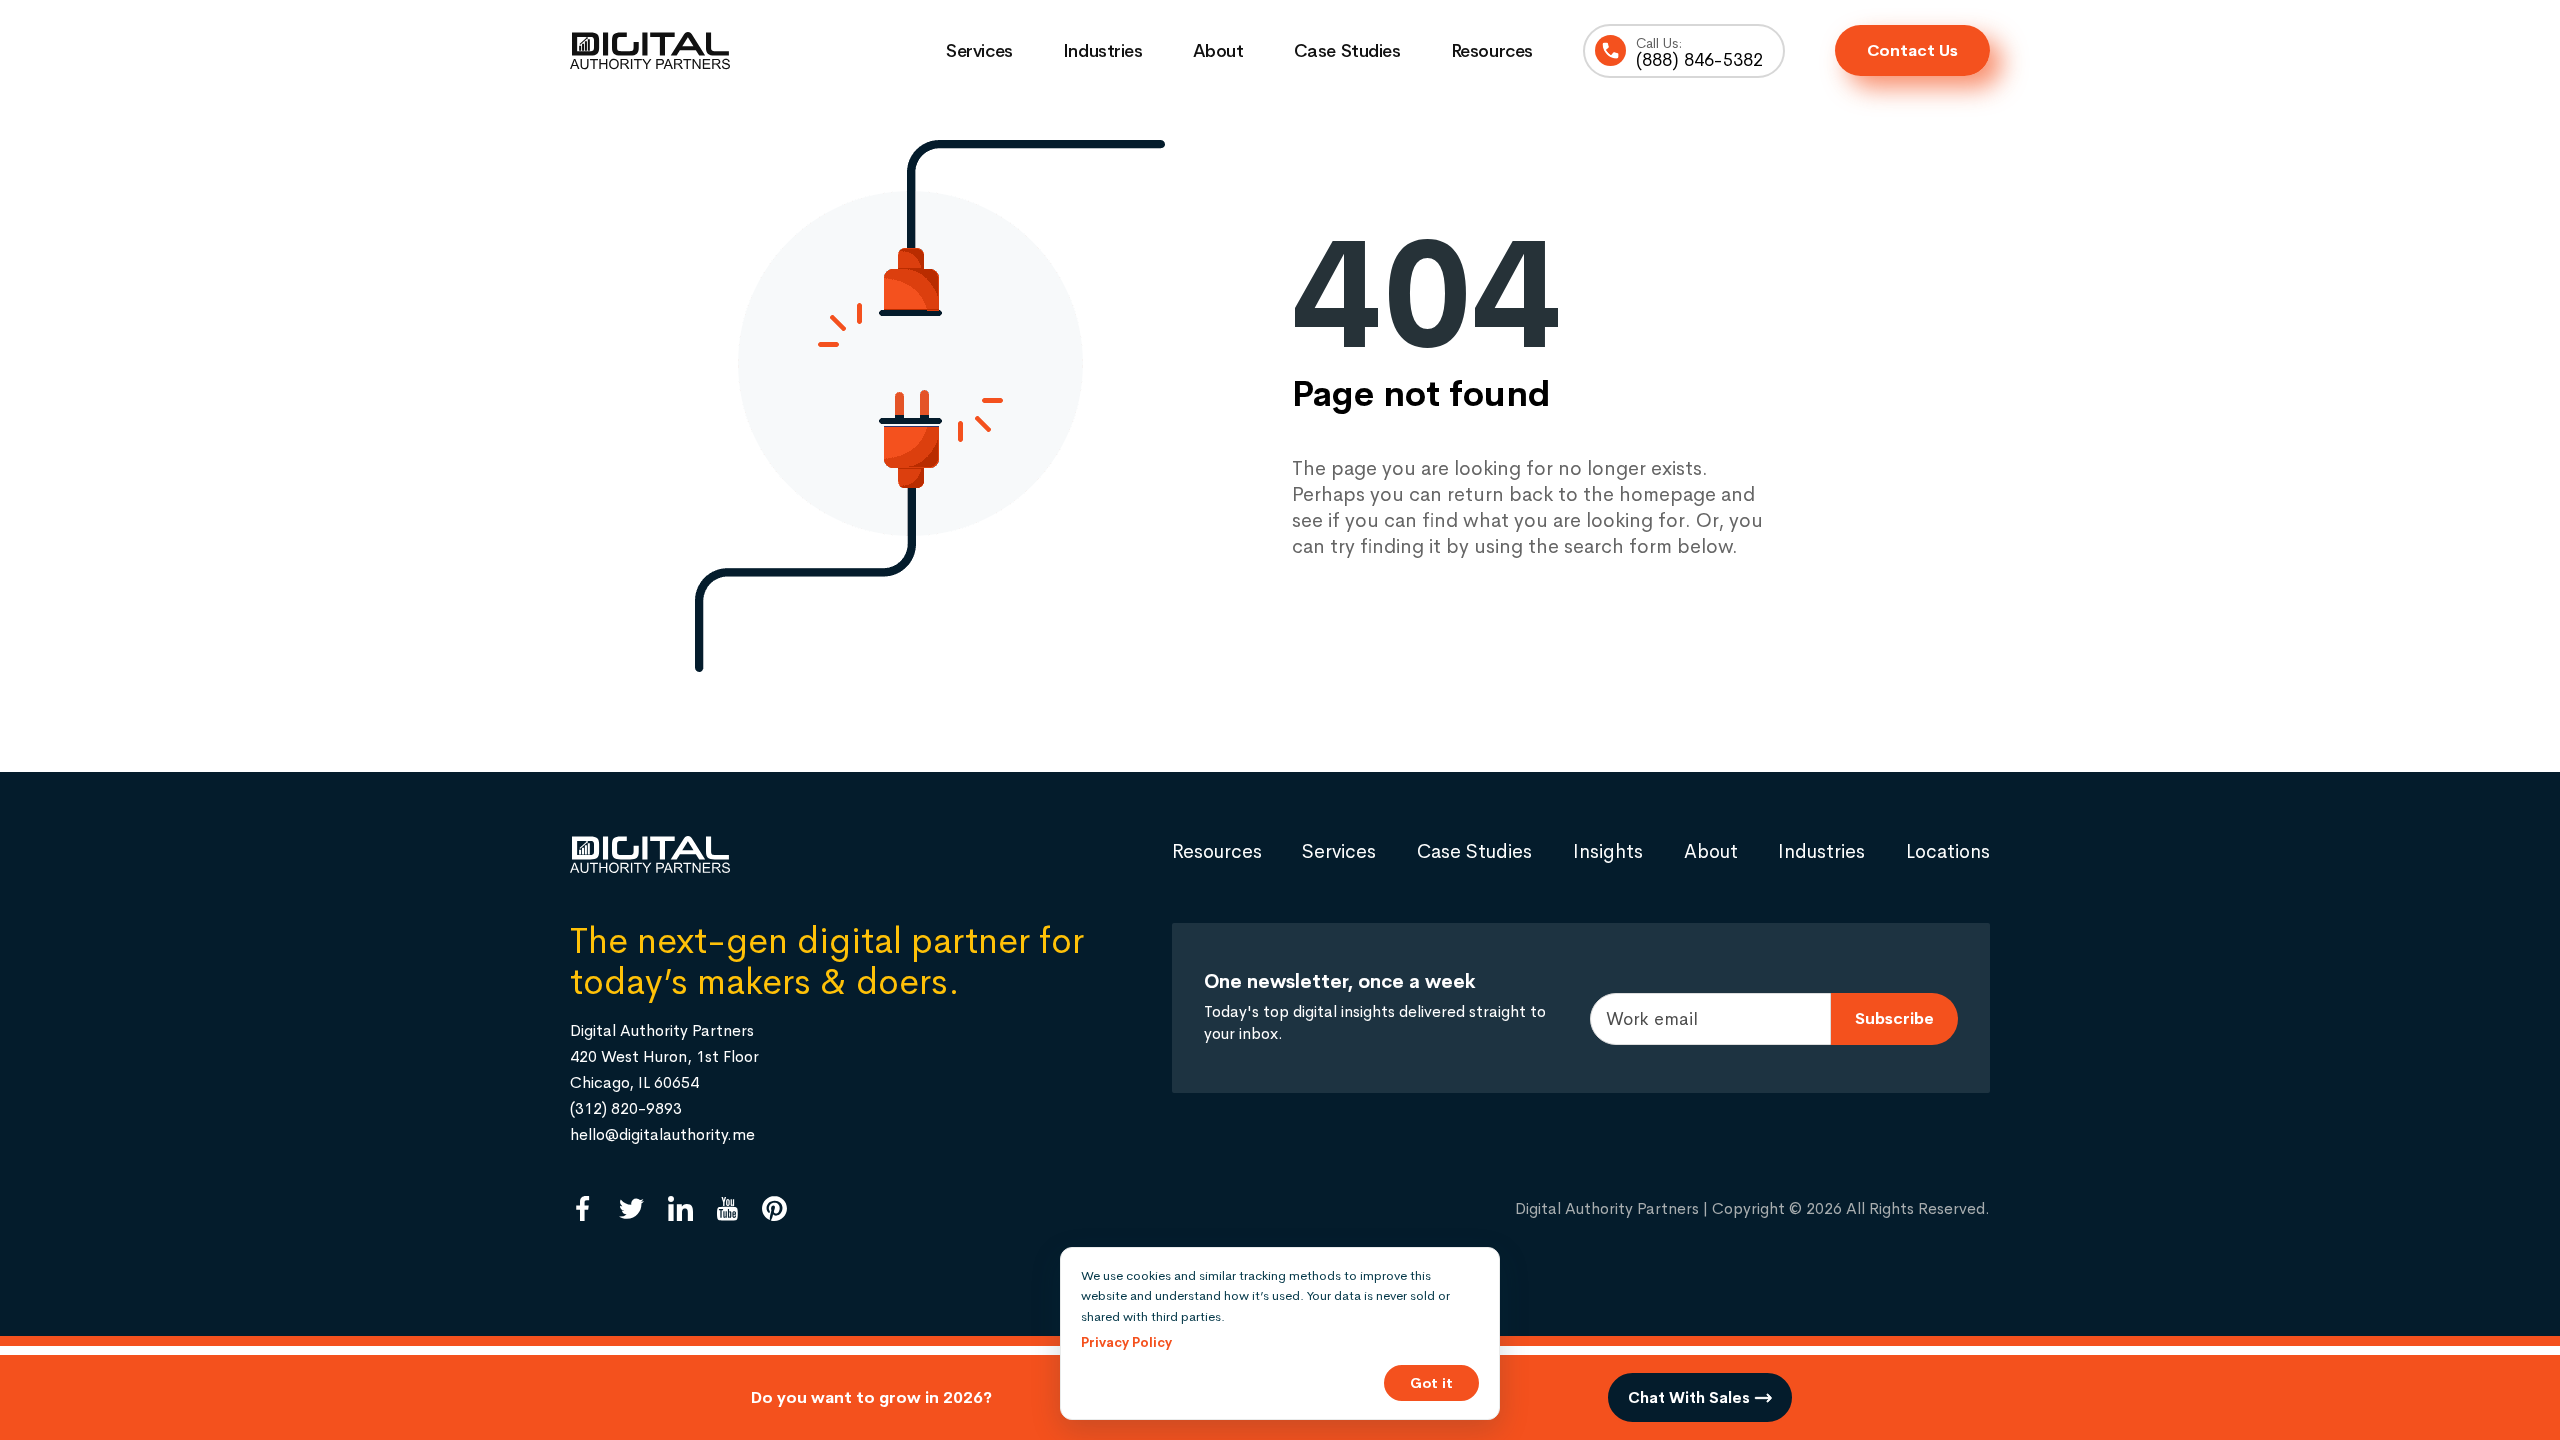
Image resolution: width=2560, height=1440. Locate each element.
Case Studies (1347, 51)
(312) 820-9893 (626, 1108)
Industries (1103, 51)
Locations (1948, 851)
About (1218, 51)
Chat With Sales (1691, 1397)
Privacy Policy (1126, 1342)
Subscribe (1894, 1018)
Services (979, 51)
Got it (1431, 1383)
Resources (1492, 51)
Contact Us (1912, 50)
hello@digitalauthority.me (662, 1134)
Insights (1608, 851)
